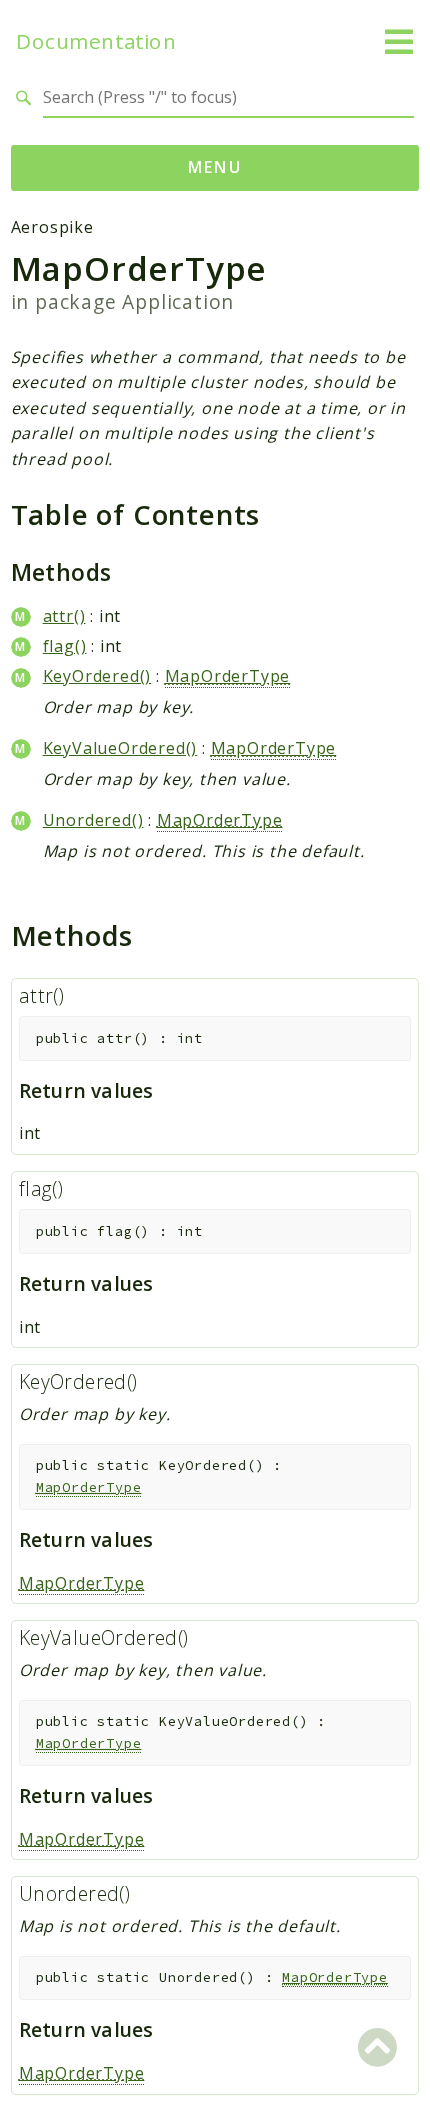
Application (178, 301)
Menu (215, 167)
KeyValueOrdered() (120, 748)
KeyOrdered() (97, 676)
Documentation (96, 41)
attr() (64, 616)
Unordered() (93, 820)
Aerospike (52, 227)
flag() (65, 646)
